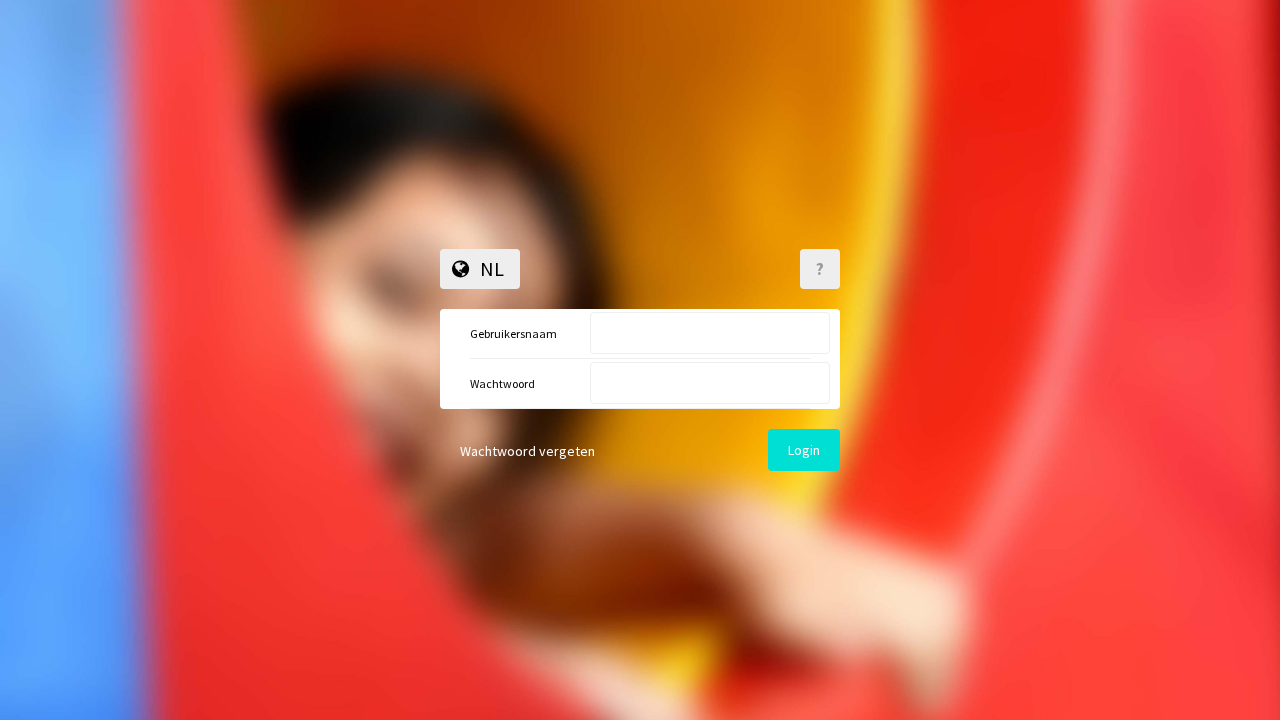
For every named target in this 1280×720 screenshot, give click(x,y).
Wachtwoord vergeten (527, 451)
